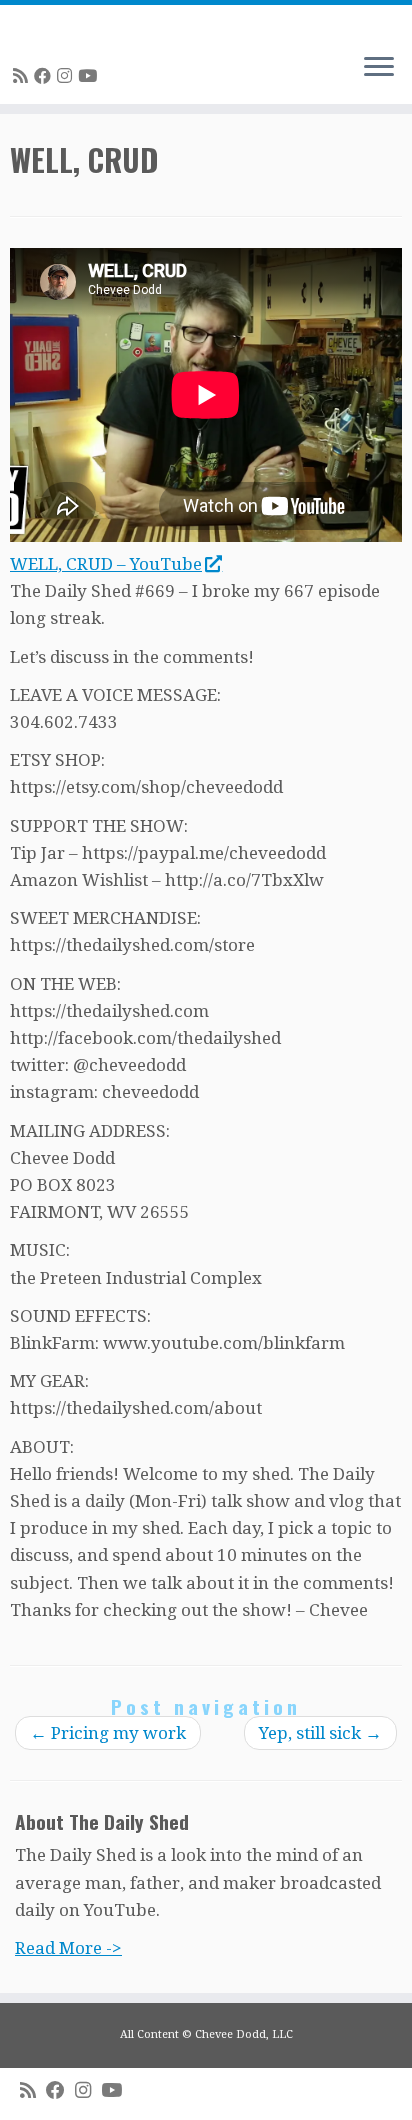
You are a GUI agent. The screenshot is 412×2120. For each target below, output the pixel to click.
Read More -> (68, 1948)
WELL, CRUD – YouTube (106, 564)
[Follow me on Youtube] (90, 76)
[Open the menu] (379, 68)
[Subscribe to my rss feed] (23, 76)
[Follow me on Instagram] (67, 76)
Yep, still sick (320, 1733)
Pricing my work (108, 1733)
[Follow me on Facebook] (45, 76)
